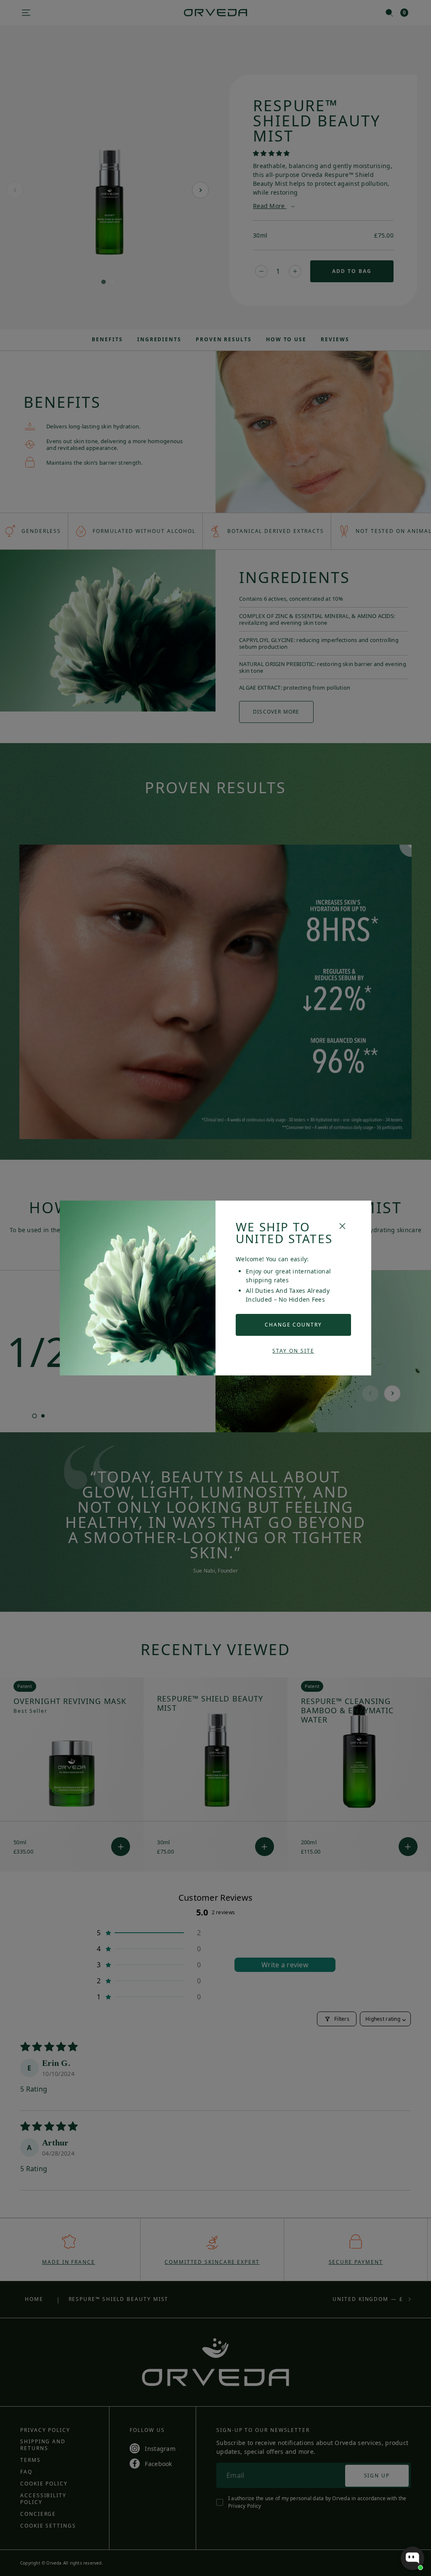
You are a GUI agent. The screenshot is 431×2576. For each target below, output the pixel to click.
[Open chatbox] (412, 2558)
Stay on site (293, 1351)
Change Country (293, 1325)
